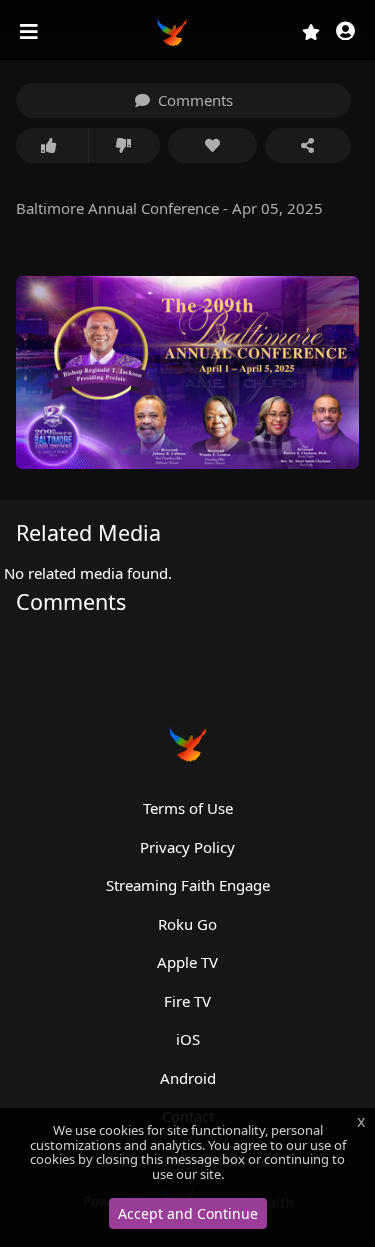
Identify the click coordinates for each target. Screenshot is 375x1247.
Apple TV (187, 962)
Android (188, 1078)
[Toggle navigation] (31, 32)
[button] (345, 32)
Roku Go (187, 924)
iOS (188, 1039)
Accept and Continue (188, 1213)
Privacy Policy (187, 847)
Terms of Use (188, 808)
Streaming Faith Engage (188, 885)
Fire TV (187, 1001)
